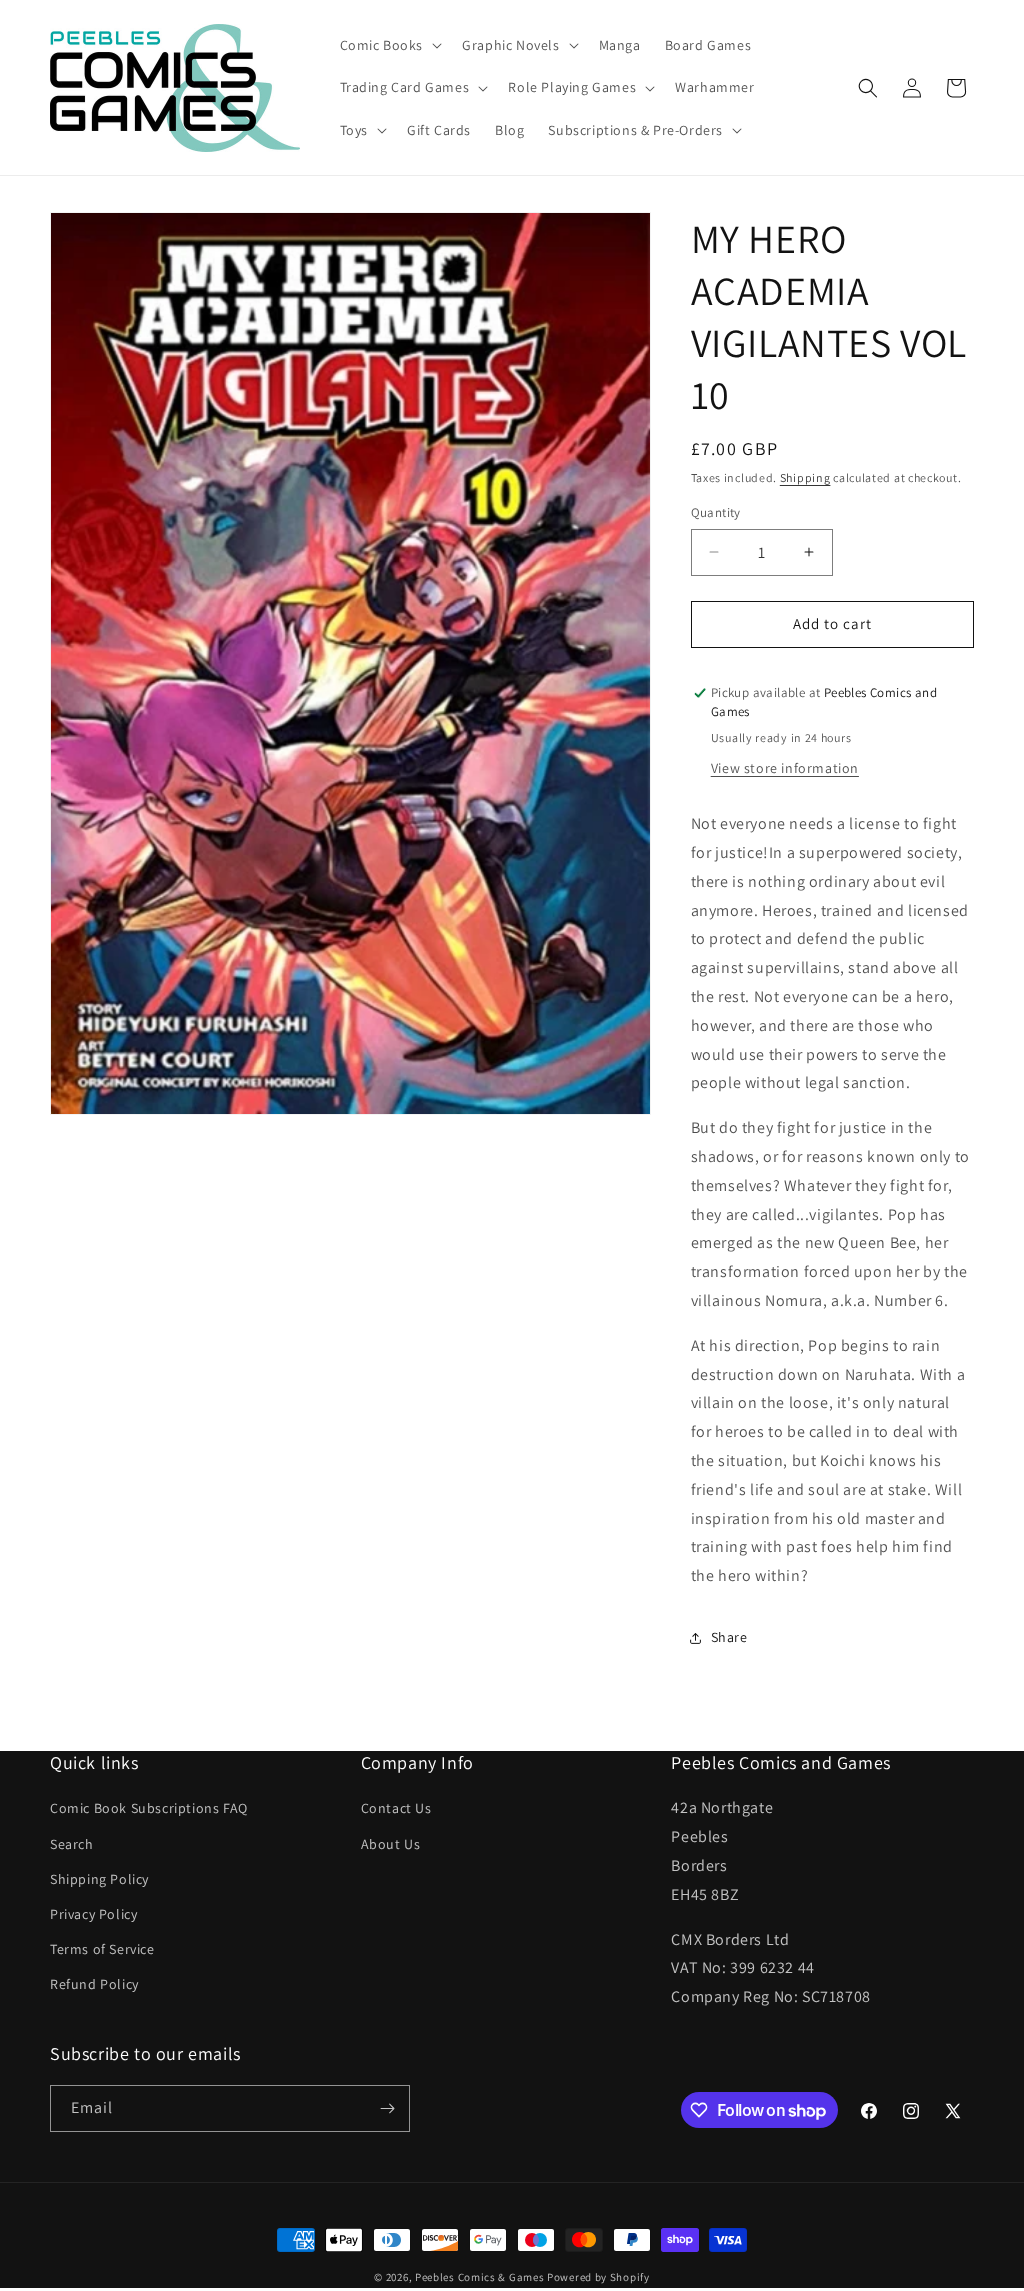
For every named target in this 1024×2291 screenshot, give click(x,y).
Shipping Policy (99, 1879)
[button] (389, 45)
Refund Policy (94, 1984)
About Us (391, 1844)
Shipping (805, 477)
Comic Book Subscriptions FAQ (149, 1808)
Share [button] (729, 1637)
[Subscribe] (387, 2108)
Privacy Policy (93, 1914)
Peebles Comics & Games (479, 2277)
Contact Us (396, 1808)
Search (72, 1844)
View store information (785, 768)
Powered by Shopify (598, 2277)
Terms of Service (102, 1949)
